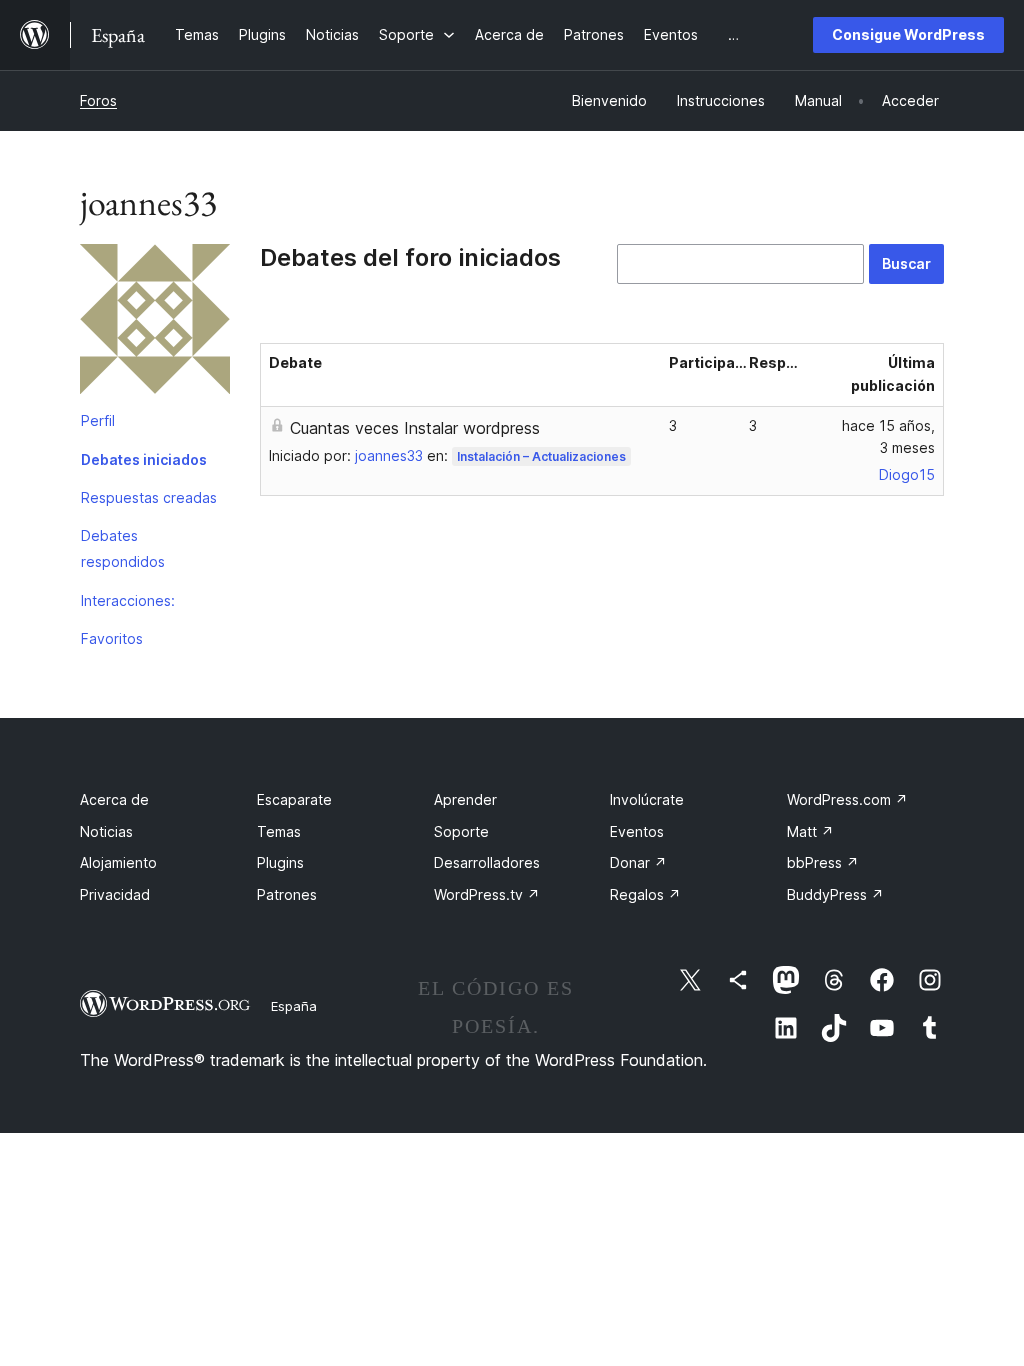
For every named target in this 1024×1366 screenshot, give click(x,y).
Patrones (287, 894)
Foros (98, 100)
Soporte (461, 831)
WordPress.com (847, 799)
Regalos (645, 894)
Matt (810, 831)
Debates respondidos (123, 548)
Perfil (98, 420)
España (294, 1006)
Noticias (106, 831)
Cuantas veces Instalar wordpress (415, 428)
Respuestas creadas (149, 497)
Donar (638, 862)
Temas (279, 831)
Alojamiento (118, 862)
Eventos (637, 831)
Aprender (465, 799)
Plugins (280, 862)
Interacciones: (128, 600)
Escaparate (294, 799)
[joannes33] (155, 323)
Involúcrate (647, 799)
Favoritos (112, 638)
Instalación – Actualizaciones (541, 456)
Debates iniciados (144, 459)
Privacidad (115, 894)
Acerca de (114, 799)
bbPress (823, 862)
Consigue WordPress (908, 34)
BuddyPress (835, 894)
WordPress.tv (487, 894)
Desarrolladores (487, 862)
